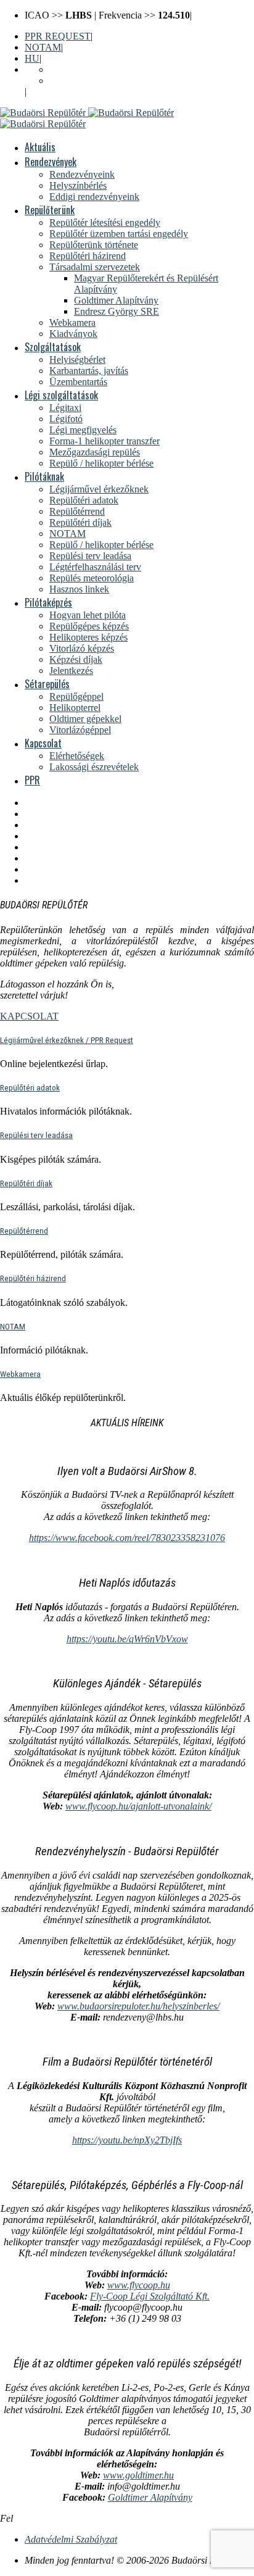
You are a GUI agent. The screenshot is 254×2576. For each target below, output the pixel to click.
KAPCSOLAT (29, 1016)
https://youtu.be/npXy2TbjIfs (127, 2140)
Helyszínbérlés (78, 185)
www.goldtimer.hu (138, 2475)
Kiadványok (73, 334)
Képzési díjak (76, 659)
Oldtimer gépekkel (85, 719)
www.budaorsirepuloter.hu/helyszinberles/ (138, 2006)
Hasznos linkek (79, 589)
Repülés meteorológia (92, 578)
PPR (32, 780)
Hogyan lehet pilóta (88, 615)
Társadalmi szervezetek (95, 267)
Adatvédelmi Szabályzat (71, 2539)
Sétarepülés (47, 684)
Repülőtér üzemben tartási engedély (119, 234)
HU (32, 58)
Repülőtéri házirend (88, 256)
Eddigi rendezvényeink (94, 197)
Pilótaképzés (48, 602)
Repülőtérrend (77, 511)
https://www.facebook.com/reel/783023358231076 (127, 1538)
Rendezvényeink (82, 174)
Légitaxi (65, 408)
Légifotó (66, 419)
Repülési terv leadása (90, 556)
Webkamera (72, 322)
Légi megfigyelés (83, 430)
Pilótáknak (44, 476)
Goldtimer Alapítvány (116, 300)
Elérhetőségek (77, 756)
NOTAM (43, 47)
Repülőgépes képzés (89, 626)
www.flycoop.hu (139, 2285)
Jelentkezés (71, 671)
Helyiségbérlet (77, 359)
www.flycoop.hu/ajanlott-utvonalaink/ (138, 1806)
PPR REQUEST (58, 36)
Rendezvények (51, 162)
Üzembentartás (78, 382)
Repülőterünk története (94, 245)
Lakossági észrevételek (94, 767)
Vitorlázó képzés (82, 648)
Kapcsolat (43, 743)
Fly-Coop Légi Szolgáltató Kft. (150, 2296)
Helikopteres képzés (88, 637)
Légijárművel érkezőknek (99, 489)
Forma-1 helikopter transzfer (104, 441)
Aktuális (40, 147)
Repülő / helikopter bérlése (101, 463)
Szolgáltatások (53, 347)
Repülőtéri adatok (84, 500)
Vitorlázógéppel (80, 730)
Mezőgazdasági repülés (95, 452)
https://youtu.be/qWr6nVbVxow (127, 1639)
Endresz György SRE (117, 311)
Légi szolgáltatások (61, 395)
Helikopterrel (75, 708)
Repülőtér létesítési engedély (105, 222)
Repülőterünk (50, 210)
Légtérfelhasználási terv (95, 567)
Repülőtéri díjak (80, 522)
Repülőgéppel (76, 696)
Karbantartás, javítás (89, 371)
